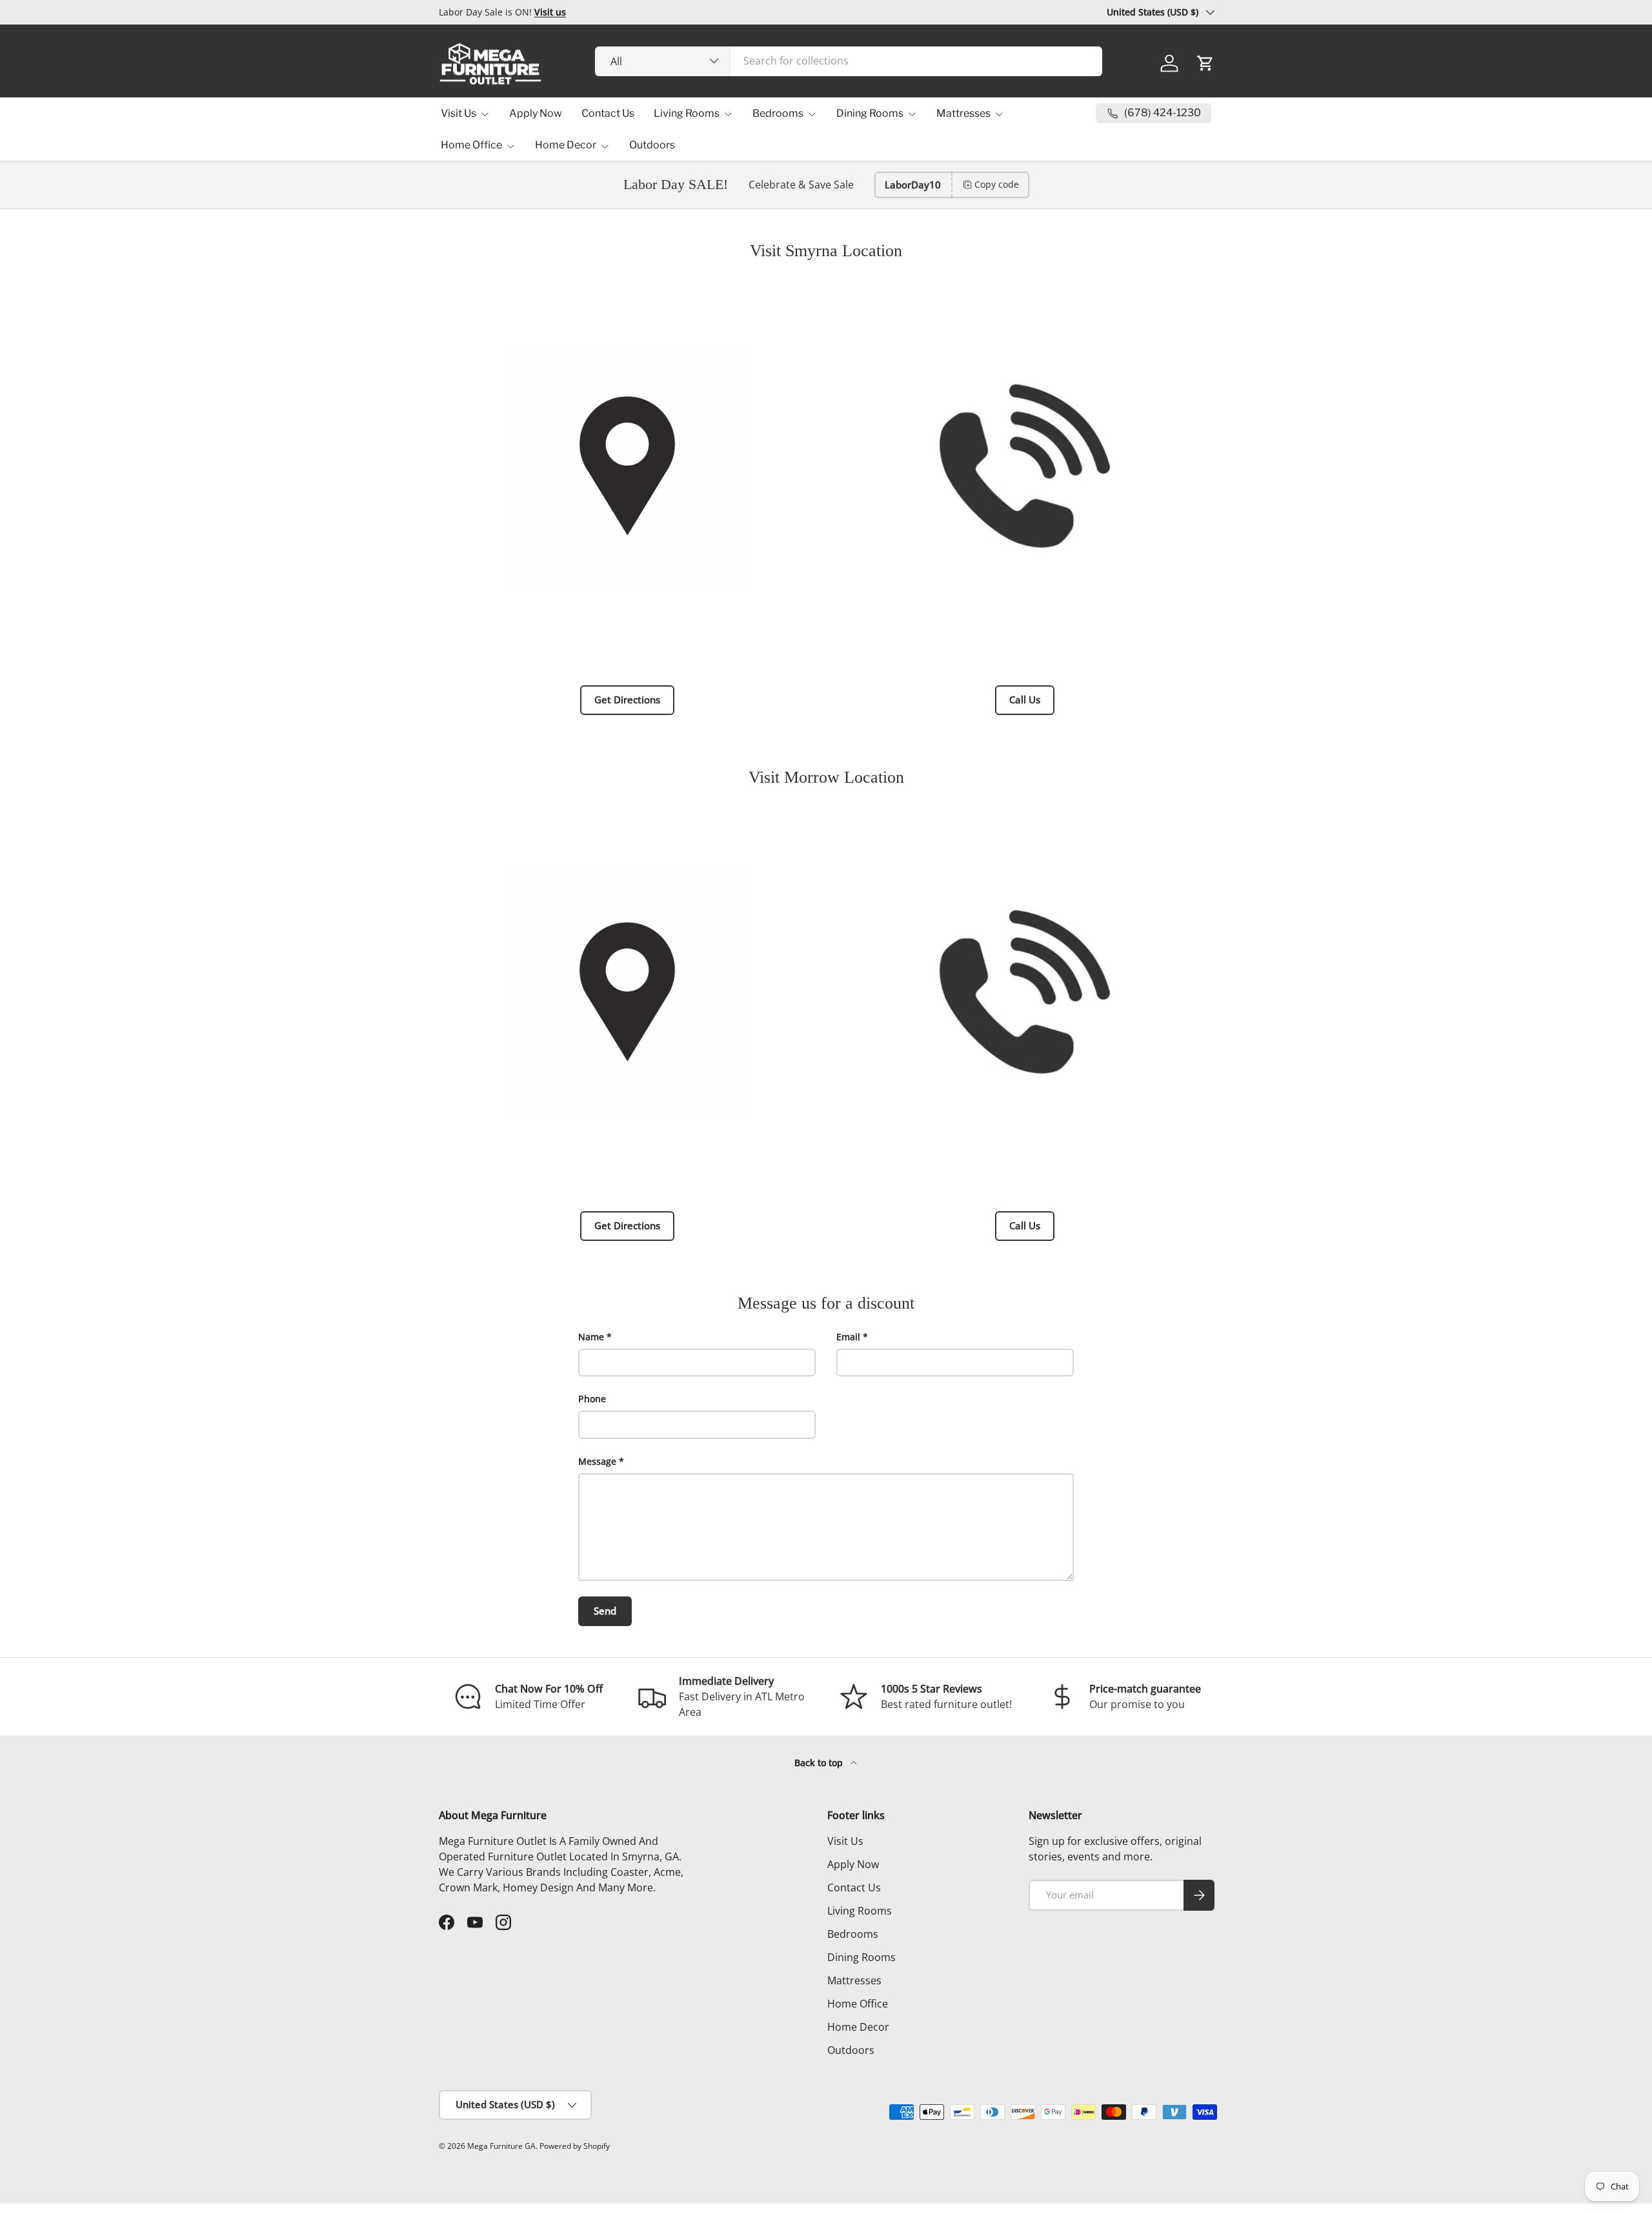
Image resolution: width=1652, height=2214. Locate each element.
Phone (592, 1399)
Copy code (997, 184)
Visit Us (458, 113)
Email (848, 1337)
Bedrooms (778, 113)
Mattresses (963, 113)
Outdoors (652, 145)
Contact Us (608, 113)
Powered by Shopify (575, 2146)
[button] (1205, 63)
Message (597, 1461)
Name (591, 1337)
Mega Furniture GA (501, 2146)
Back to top (820, 1763)
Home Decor (566, 145)
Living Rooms (687, 113)
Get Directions (627, 699)
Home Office (471, 145)
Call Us (1025, 699)
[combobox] (849, 61)
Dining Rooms (870, 113)
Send (605, 1611)
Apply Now (536, 113)
